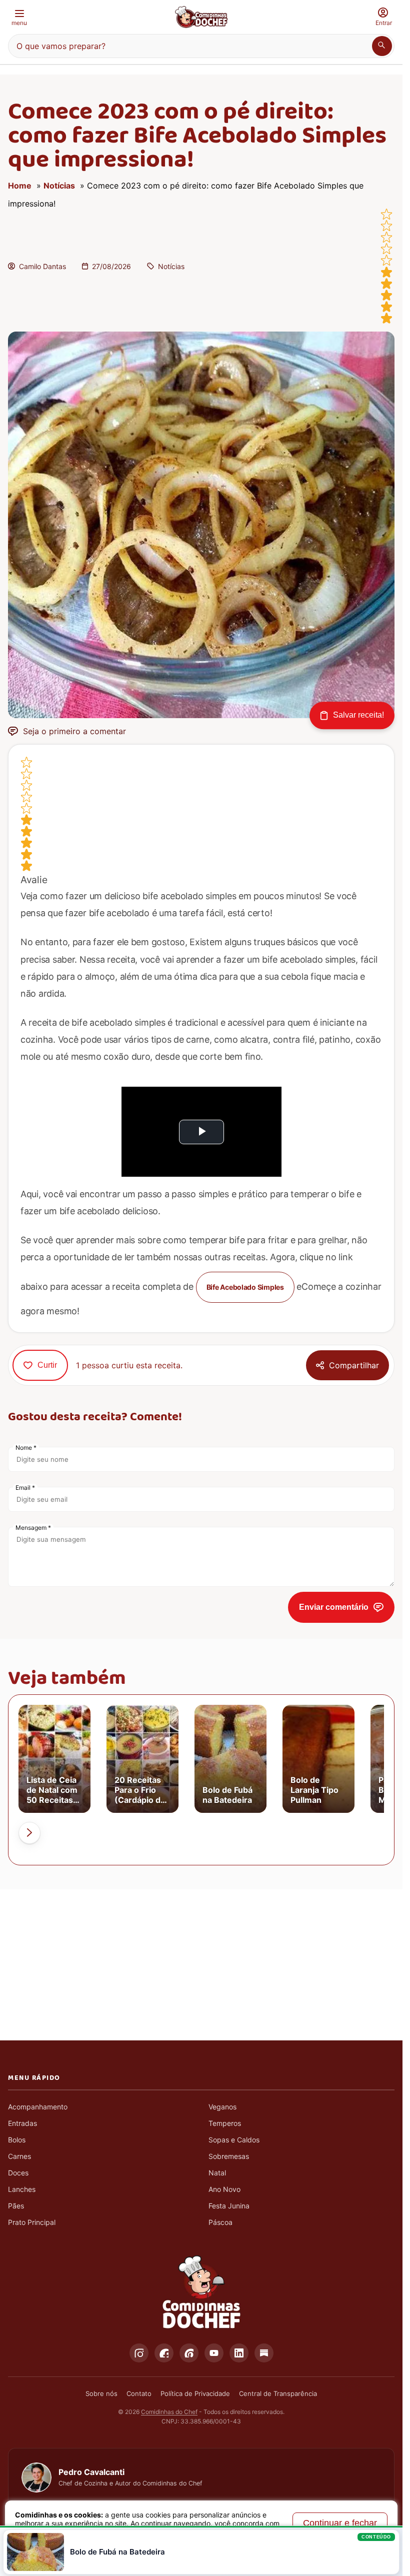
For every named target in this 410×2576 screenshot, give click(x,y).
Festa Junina (229, 2206)
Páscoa (220, 2222)
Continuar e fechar (340, 2523)
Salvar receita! (358, 715)
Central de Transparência (278, 2393)
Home (20, 186)
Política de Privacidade (195, 2393)
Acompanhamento (38, 2107)
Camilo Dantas (42, 266)
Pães (16, 2206)
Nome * (26, 1448)
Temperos (225, 2123)
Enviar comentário (334, 1607)
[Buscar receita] (382, 46)
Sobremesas (229, 2156)
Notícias (59, 186)
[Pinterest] (189, 2353)
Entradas (22, 2123)
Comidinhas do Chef (169, 2412)
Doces (18, 2173)
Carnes (19, 2156)
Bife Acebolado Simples (245, 1287)
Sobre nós (101, 2393)
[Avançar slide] (29, 1833)
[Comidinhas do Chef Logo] (201, 2292)
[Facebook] (164, 2353)
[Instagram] (139, 2353)
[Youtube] (214, 2353)
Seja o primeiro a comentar (74, 731)
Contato (139, 2393)
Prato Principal (32, 2222)
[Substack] (264, 2353)
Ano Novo (224, 2189)
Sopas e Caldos (234, 2140)
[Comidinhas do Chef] (201, 17)
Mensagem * (33, 1528)
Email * (25, 1488)
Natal (217, 2173)
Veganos (222, 2107)
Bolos (17, 2140)
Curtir (47, 1365)
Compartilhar (354, 1365)
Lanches (22, 2189)
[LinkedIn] (239, 2353)
